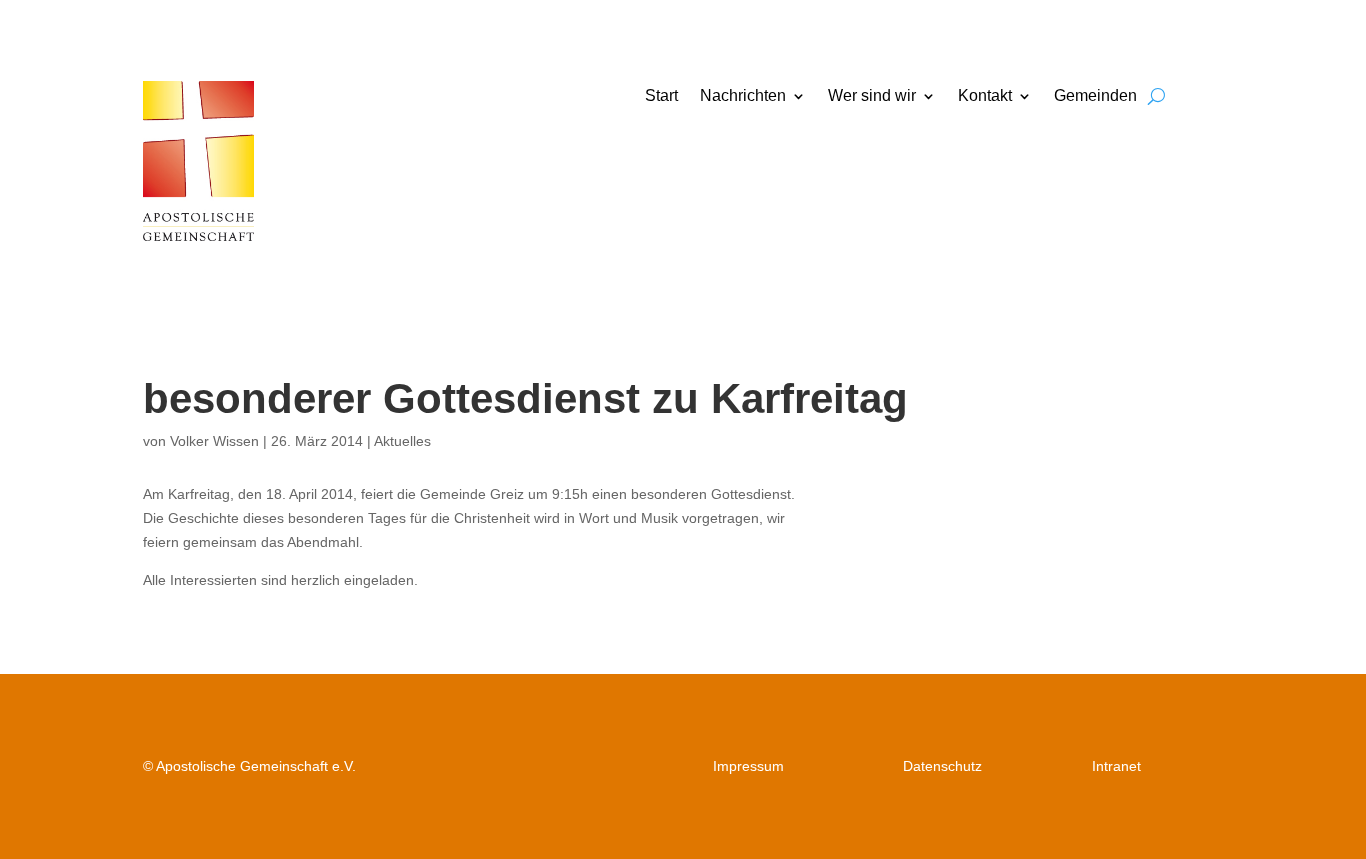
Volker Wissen (214, 441)
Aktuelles (402, 441)
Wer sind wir (872, 96)
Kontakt (985, 96)
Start (661, 96)
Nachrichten (743, 96)
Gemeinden (1095, 96)
